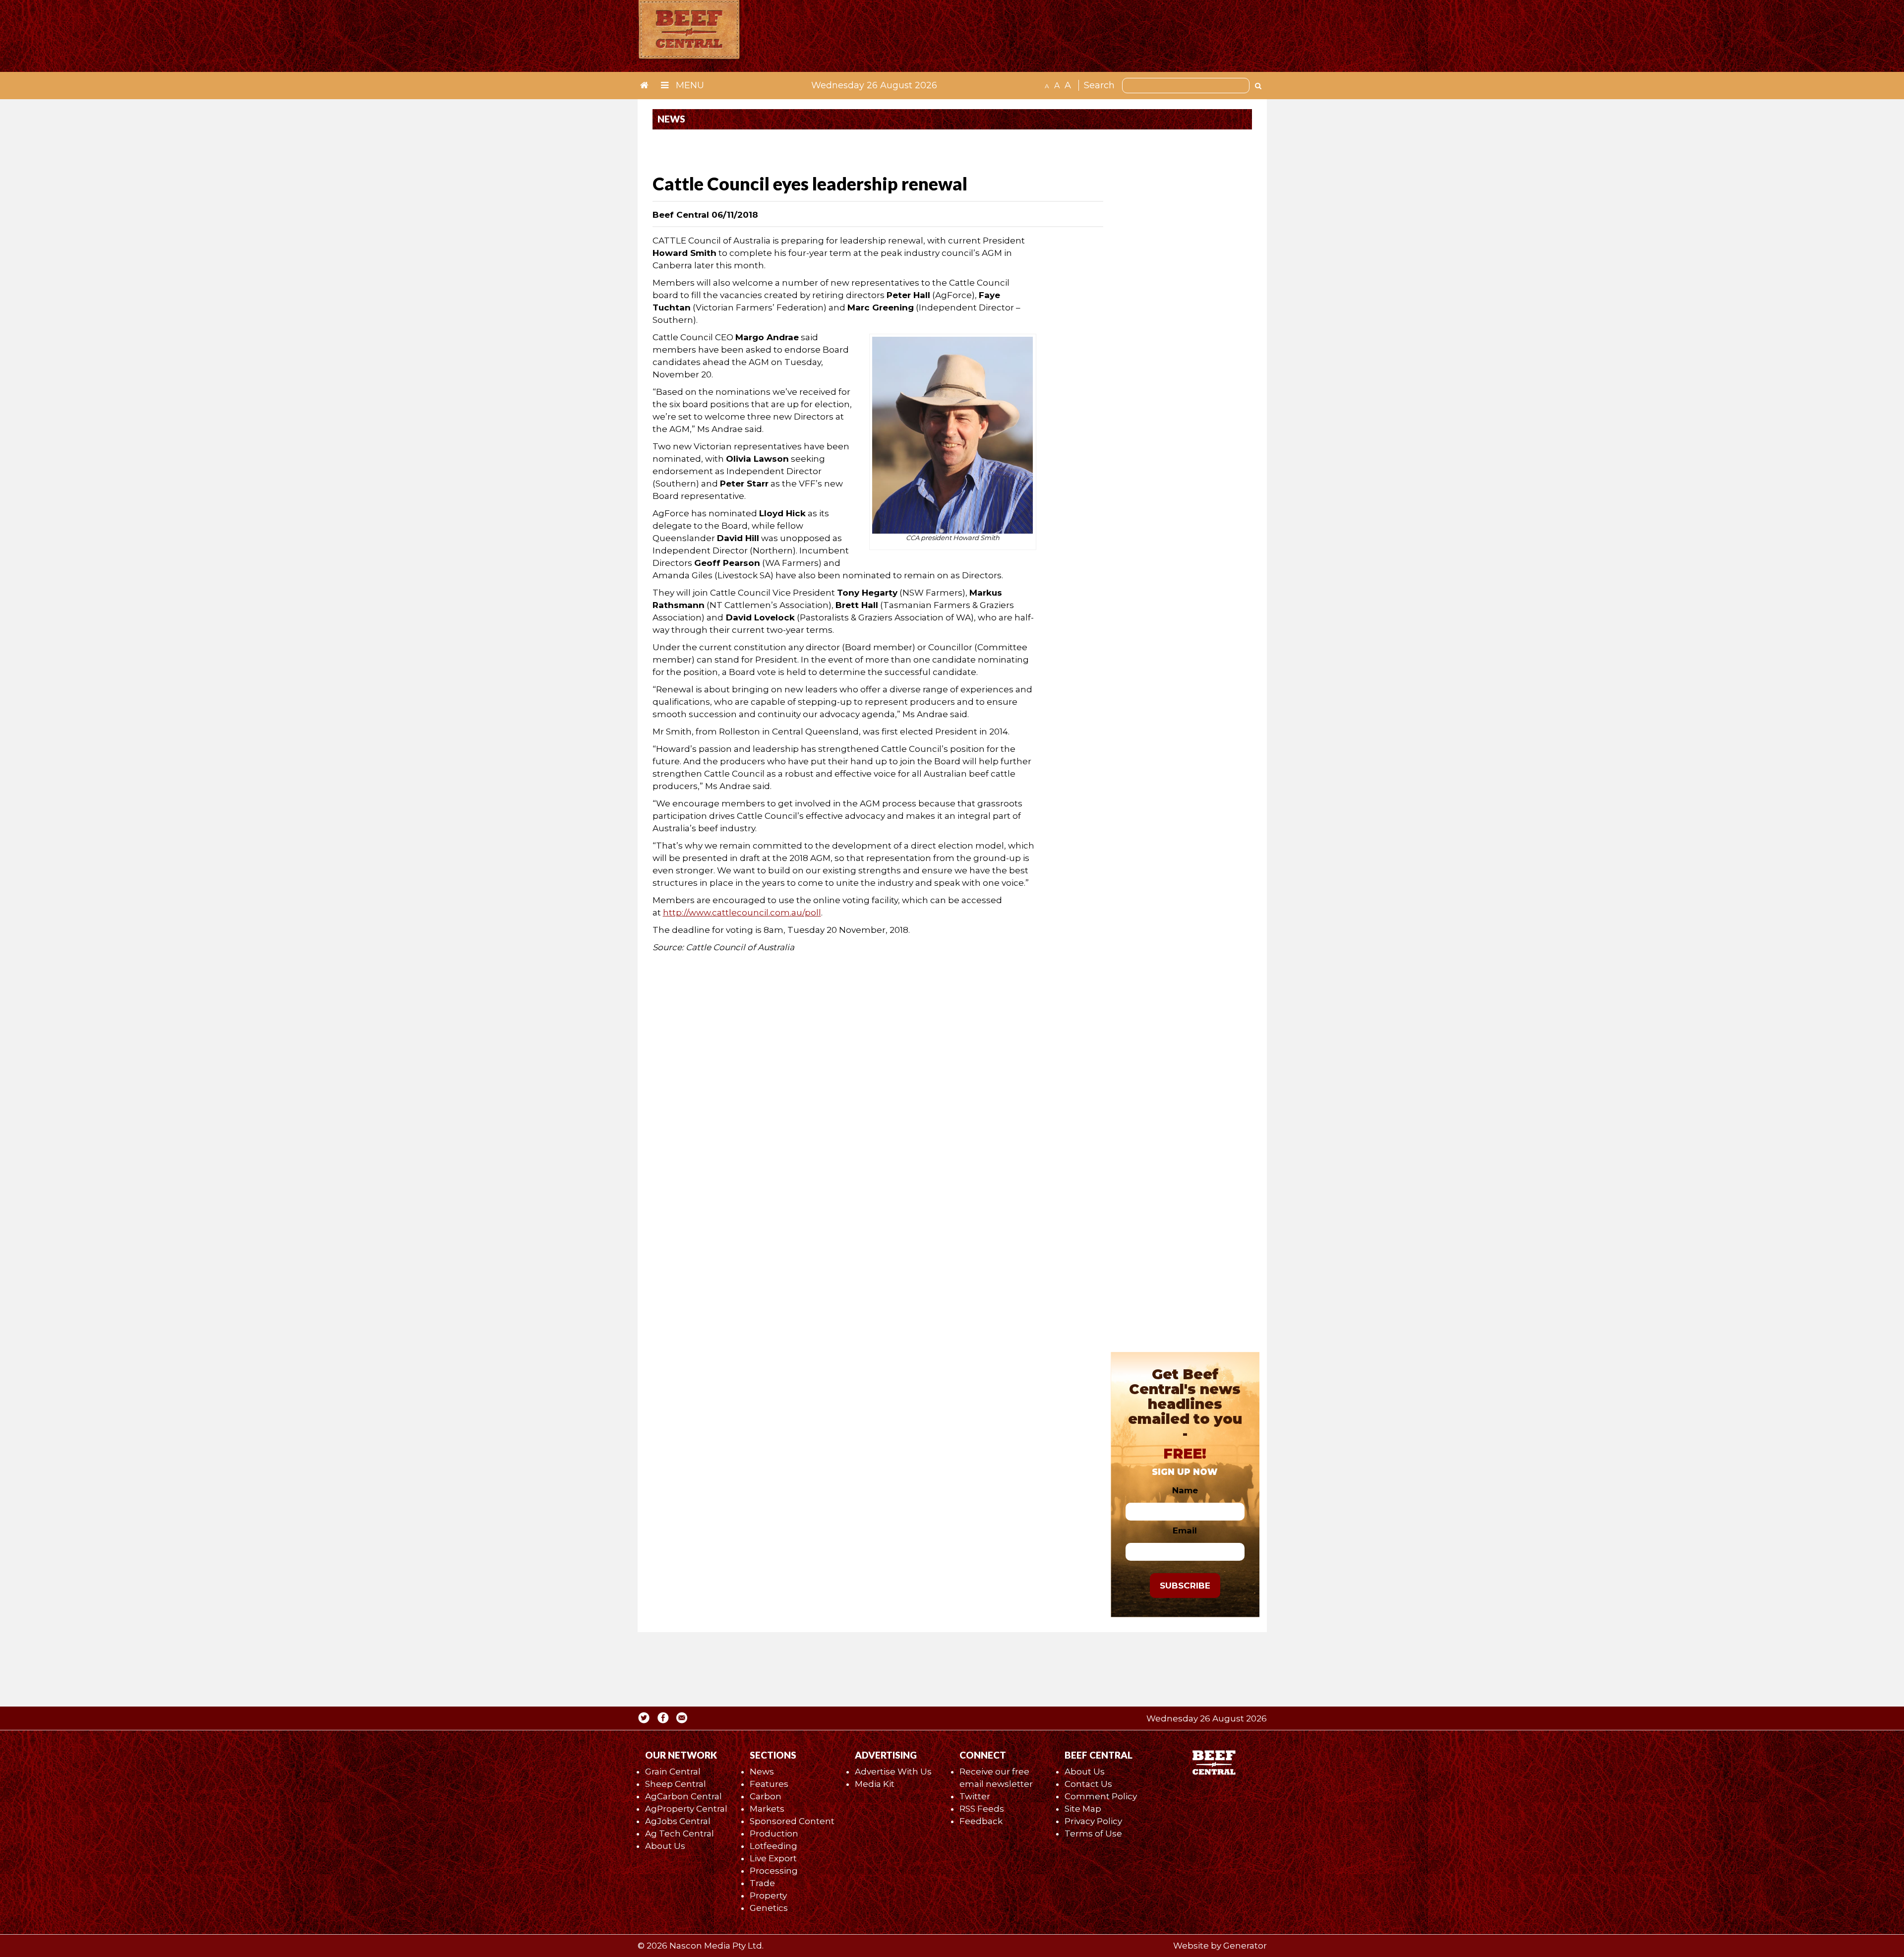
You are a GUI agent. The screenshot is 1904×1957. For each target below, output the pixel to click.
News (762, 1772)
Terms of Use (1093, 1834)
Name (1185, 1490)
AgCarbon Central (684, 1796)
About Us (665, 1846)
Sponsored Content (792, 1821)
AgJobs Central (678, 1821)
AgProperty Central (686, 1809)
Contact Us (1088, 1784)
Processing (774, 1871)
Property (768, 1896)
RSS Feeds (982, 1809)
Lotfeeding (773, 1846)
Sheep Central (676, 1784)
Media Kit (875, 1784)
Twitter (975, 1796)
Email (1185, 1530)
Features (769, 1784)
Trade (762, 1883)
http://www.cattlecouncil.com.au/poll (742, 913)
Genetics (769, 1908)
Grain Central (673, 1772)
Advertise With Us (893, 1772)
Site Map (1083, 1809)
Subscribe (1185, 1586)
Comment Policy (1101, 1796)
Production (774, 1834)
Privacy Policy (1093, 1821)
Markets (767, 1809)
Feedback (981, 1821)
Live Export (773, 1858)
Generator (1245, 1946)
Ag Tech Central (680, 1834)
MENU (689, 85)
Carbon (766, 1796)
